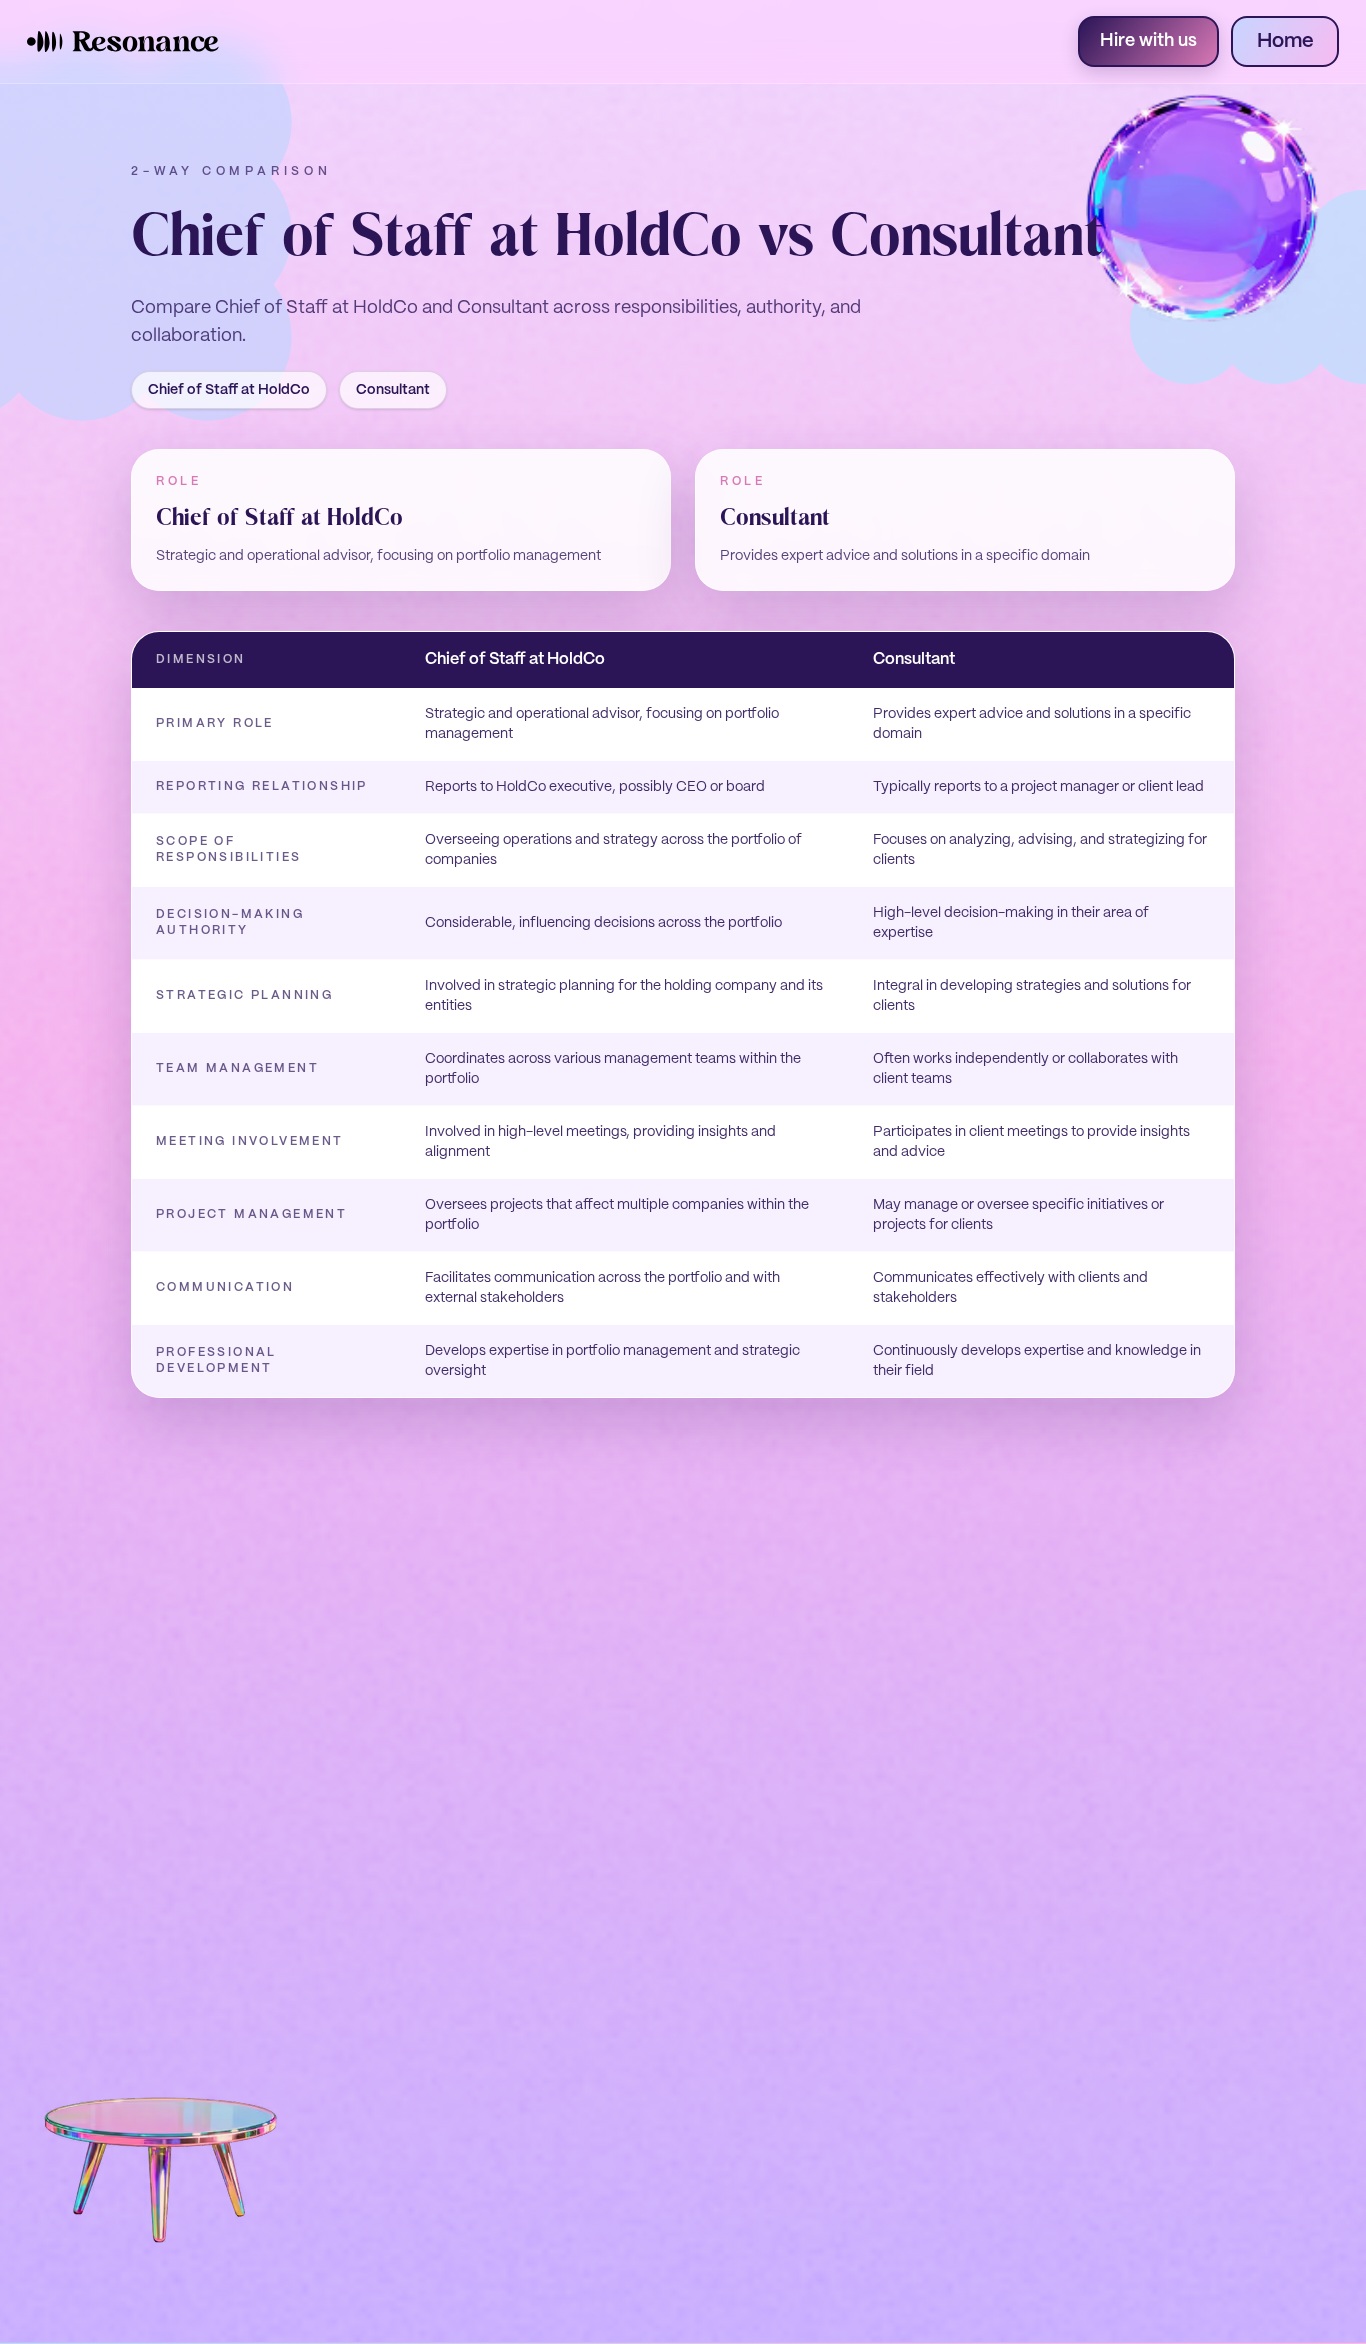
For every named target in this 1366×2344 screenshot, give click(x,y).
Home (1285, 41)
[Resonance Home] (122, 41)
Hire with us (1148, 41)
